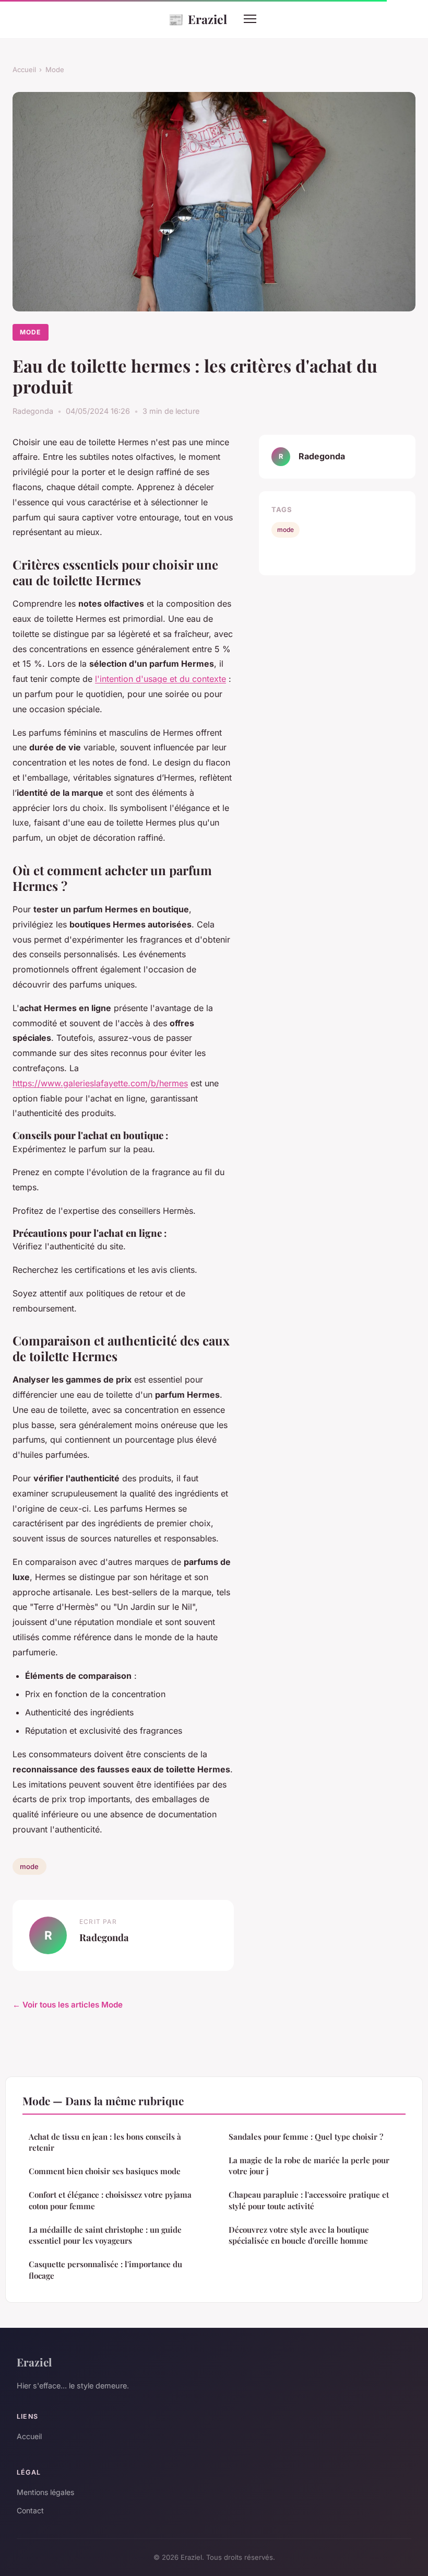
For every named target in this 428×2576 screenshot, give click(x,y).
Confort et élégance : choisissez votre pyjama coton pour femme (110, 2200)
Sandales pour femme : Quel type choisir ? (306, 2137)
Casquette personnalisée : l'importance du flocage (105, 2270)
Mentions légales (45, 2492)
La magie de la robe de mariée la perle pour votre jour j (309, 2166)
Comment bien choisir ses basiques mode (105, 2171)
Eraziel (198, 19)
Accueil (24, 69)
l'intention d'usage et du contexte (160, 679)
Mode (55, 69)
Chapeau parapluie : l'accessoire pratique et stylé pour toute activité (309, 2200)
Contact (30, 2510)
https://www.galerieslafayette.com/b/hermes (100, 1083)
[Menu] (250, 19)
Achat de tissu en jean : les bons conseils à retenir (105, 2142)
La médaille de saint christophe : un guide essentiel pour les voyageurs (105, 2235)
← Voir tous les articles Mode (68, 2005)
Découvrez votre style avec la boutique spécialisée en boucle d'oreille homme (299, 2235)
